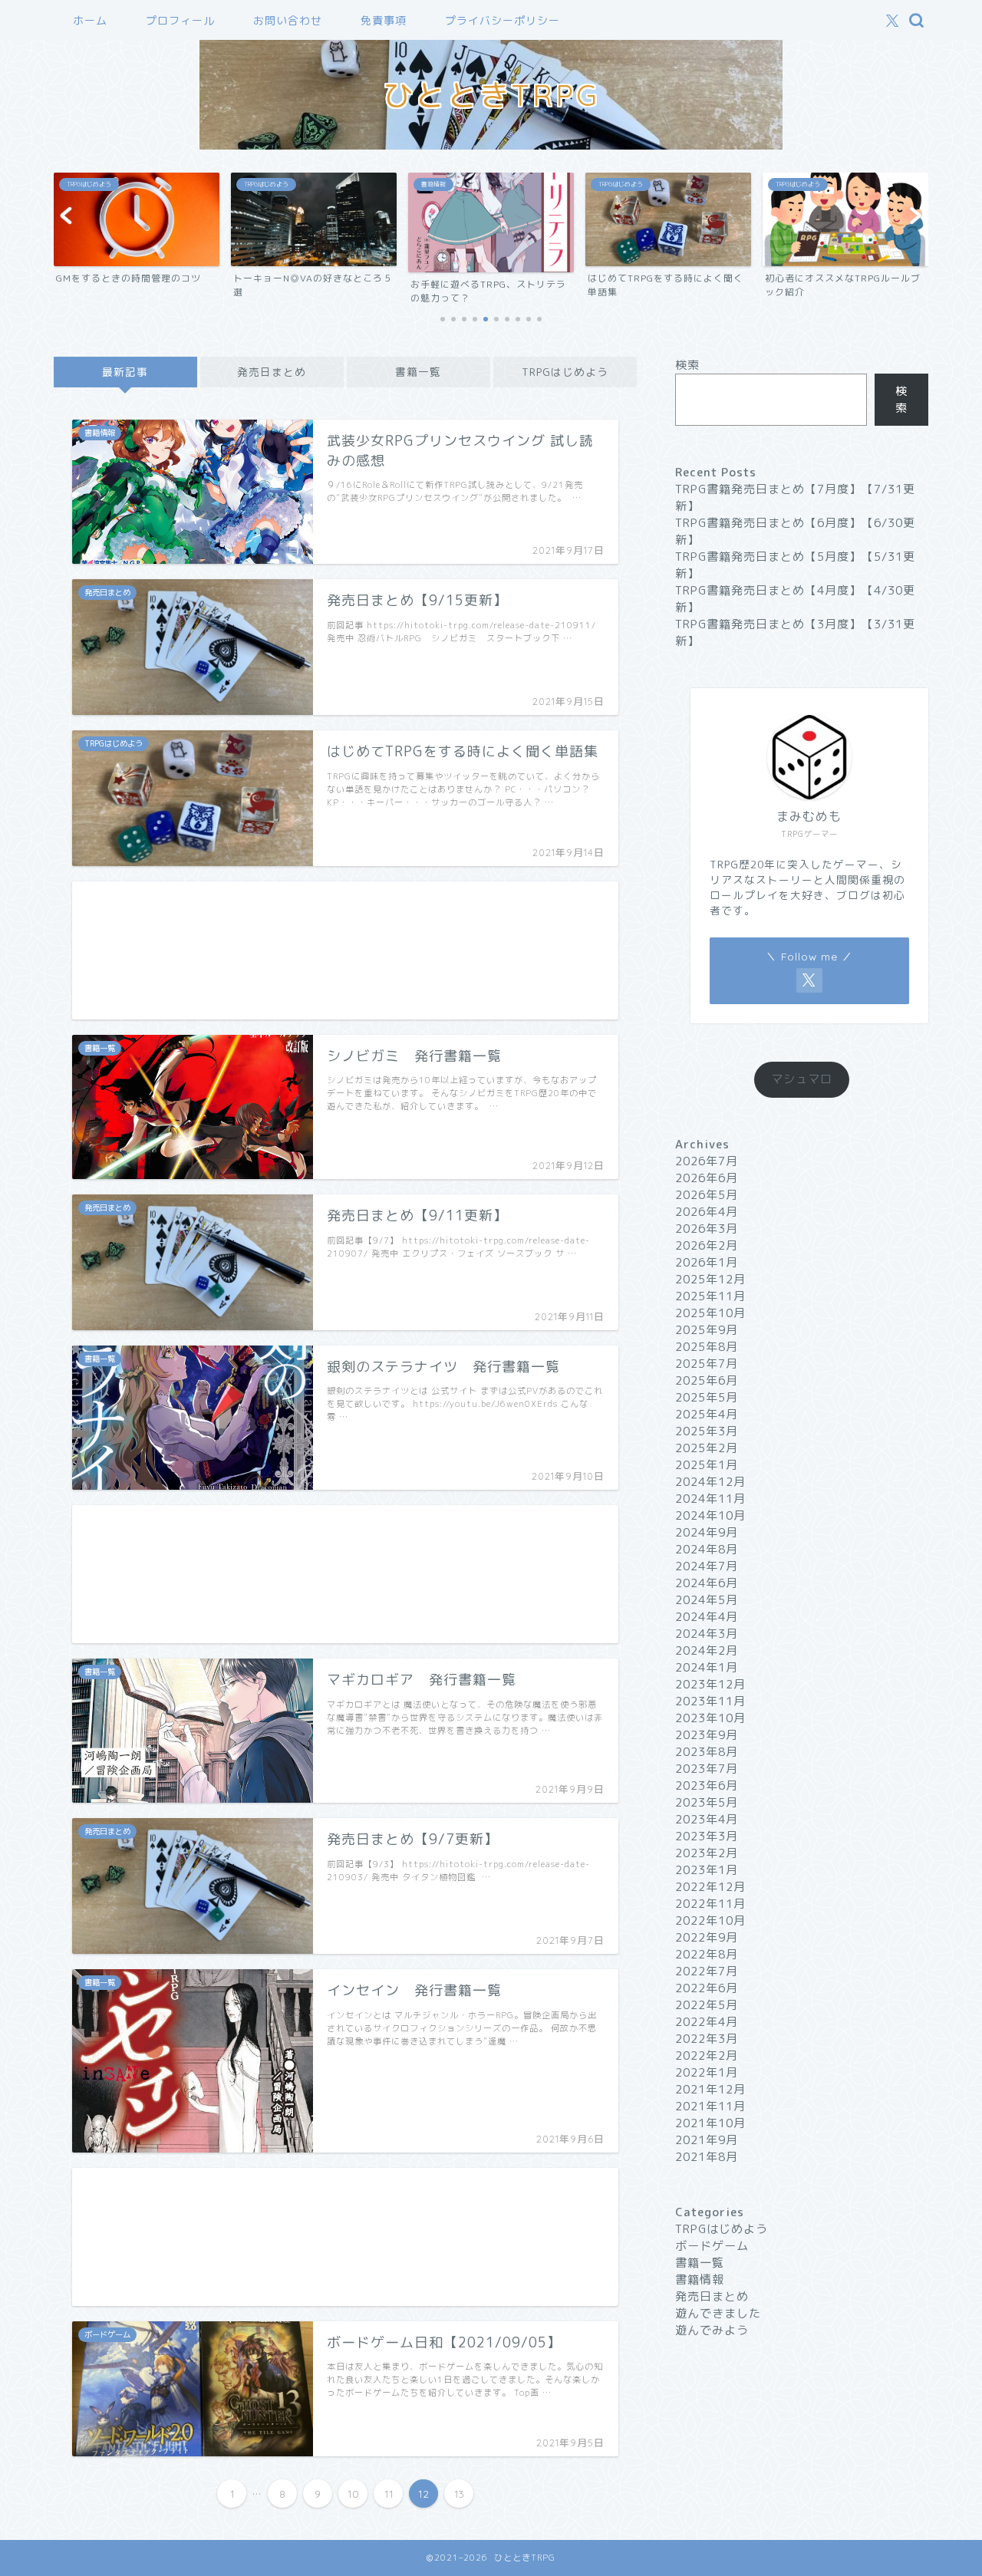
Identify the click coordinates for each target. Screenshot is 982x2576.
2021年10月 (710, 2123)
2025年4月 (707, 1414)
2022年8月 (707, 1954)
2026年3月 (707, 1229)
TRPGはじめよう (565, 372)
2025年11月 (710, 1296)
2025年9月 (707, 1330)
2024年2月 (707, 1650)
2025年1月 (707, 1465)
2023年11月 (710, 1701)
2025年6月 (707, 1380)
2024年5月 (707, 1600)
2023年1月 (707, 1870)
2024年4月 (707, 1617)
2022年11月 (710, 1904)
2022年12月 (710, 1887)
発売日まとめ (272, 372)
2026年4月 (707, 1212)
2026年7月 (707, 1161)
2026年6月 (707, 1178)
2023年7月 (707, 1769)
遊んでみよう (712, 2330)
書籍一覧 (418, 372)
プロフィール (180, 21)
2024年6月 (707, 1583)
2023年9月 (707, 1735)
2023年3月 (707, 1836)
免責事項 (384, 21)
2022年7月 (707, 1971)
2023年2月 (707, 1853)
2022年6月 (707, 1988)
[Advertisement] (345, 950)
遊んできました (718, 2313)
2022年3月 (707, 2039)
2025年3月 (707, 1431)
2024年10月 (710, 1515)
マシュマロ (802, 1079)
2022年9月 (707, 1937)
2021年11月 (710, 2106)
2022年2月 (707, 2056)
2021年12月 (710, 2089)
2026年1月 (707, 1262)
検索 (687, 365)
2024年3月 (707, 1634)
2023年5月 (707, 1802)
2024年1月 (707, 1667)
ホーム (90, 21)
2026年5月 (707, 1195)
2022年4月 (707, 2022)
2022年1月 (707, 2072)
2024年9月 (707, 1532)
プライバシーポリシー (503, 21)
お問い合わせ (288, 21)
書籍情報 (700, 2280)
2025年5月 (707, 1397)
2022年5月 (707, 2005)
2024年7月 (707, 1566)
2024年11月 (710, 1499)
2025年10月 (710, 1313)
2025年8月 (707, 1347)
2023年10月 (710, 1718)
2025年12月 (710, 1279)
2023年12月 (710, 1684)
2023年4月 (707, 1819)
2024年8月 (707, 1549)
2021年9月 (707, 2140)
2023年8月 (707, 1752)
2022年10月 (710, 1920)
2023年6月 (707, 1785)
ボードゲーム (712, 2246)
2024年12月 (710, 1482)
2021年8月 (707, 2157)
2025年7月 (707, 1364)
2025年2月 (707, 1448)
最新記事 (125, 372)
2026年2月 (707, 1245)
